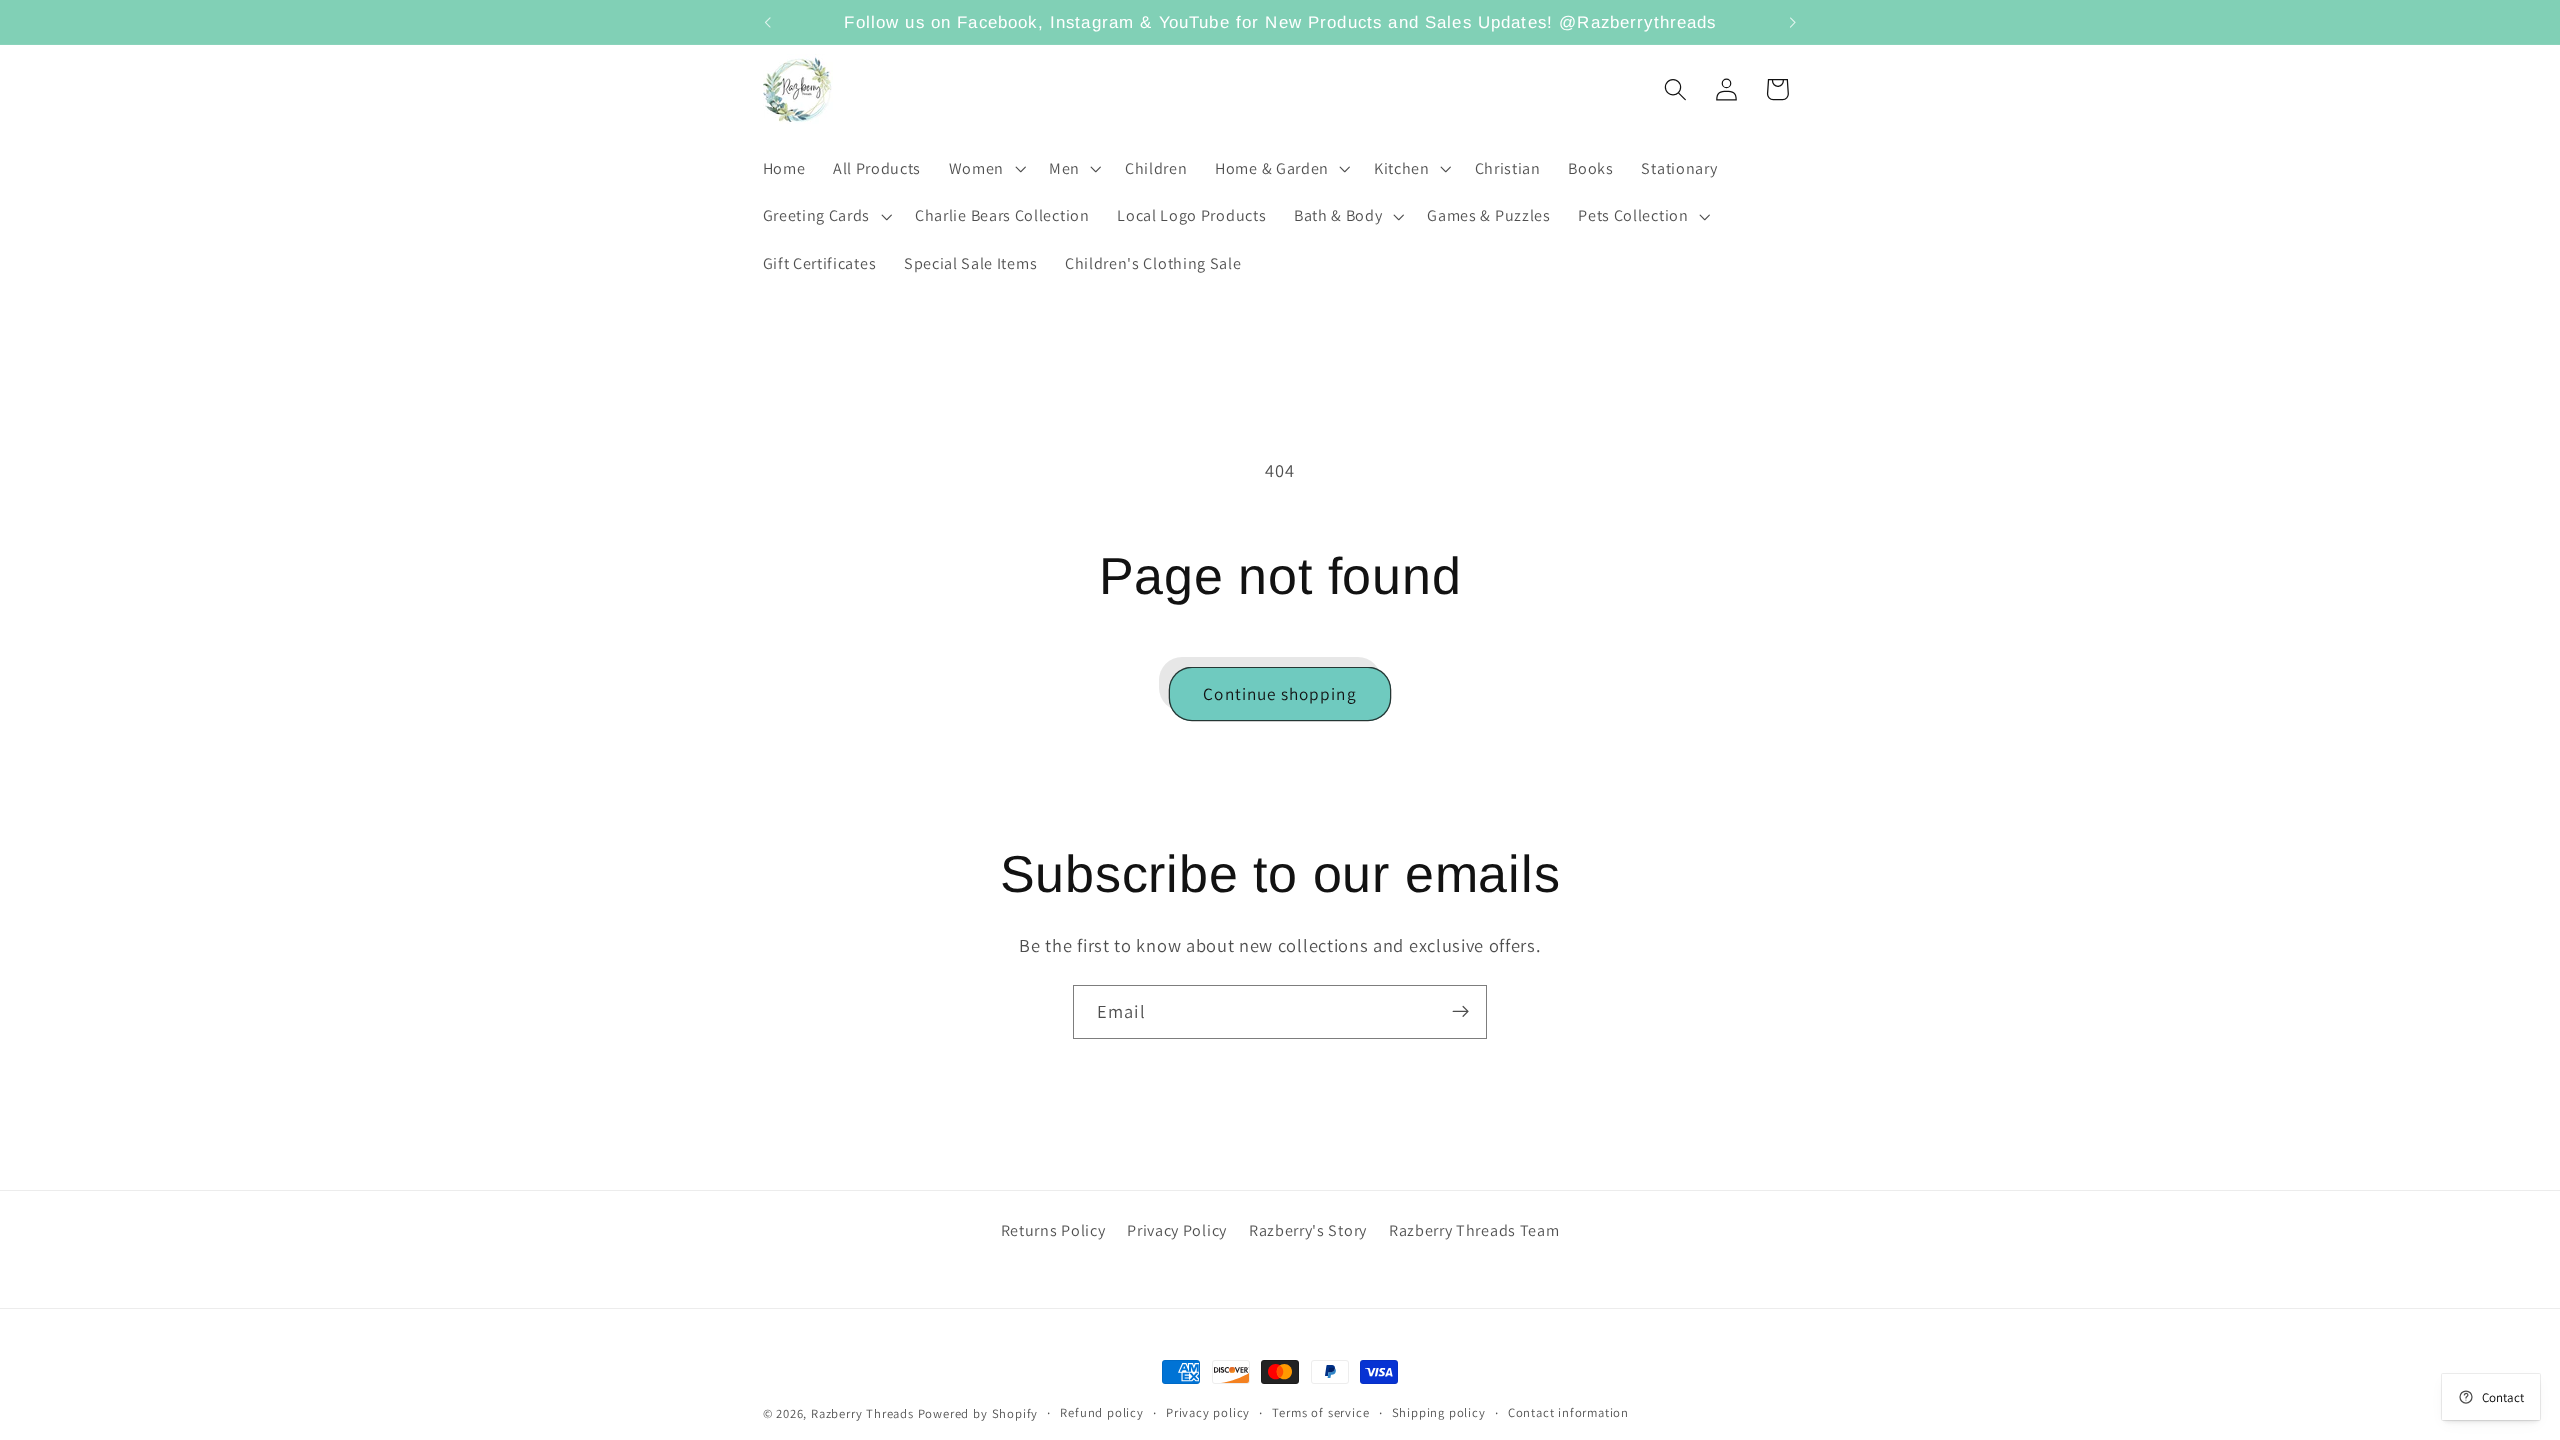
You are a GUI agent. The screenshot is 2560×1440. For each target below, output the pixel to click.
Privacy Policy (1177, 1230)
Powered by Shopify (978, 1413)
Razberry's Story (1308, 1230)
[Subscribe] (1460, 1012)
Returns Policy (1053, 1230)
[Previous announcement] (767, 22)
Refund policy (1101, 1412)
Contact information (1568, 1412)
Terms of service (1320, 1412)
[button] (985, 169)
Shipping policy (1439, 1412)
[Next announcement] (1793, 22)
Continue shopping (1280, 693)
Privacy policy (1208, 1412)
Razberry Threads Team (1474, 1230)
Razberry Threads (862, 1413)
